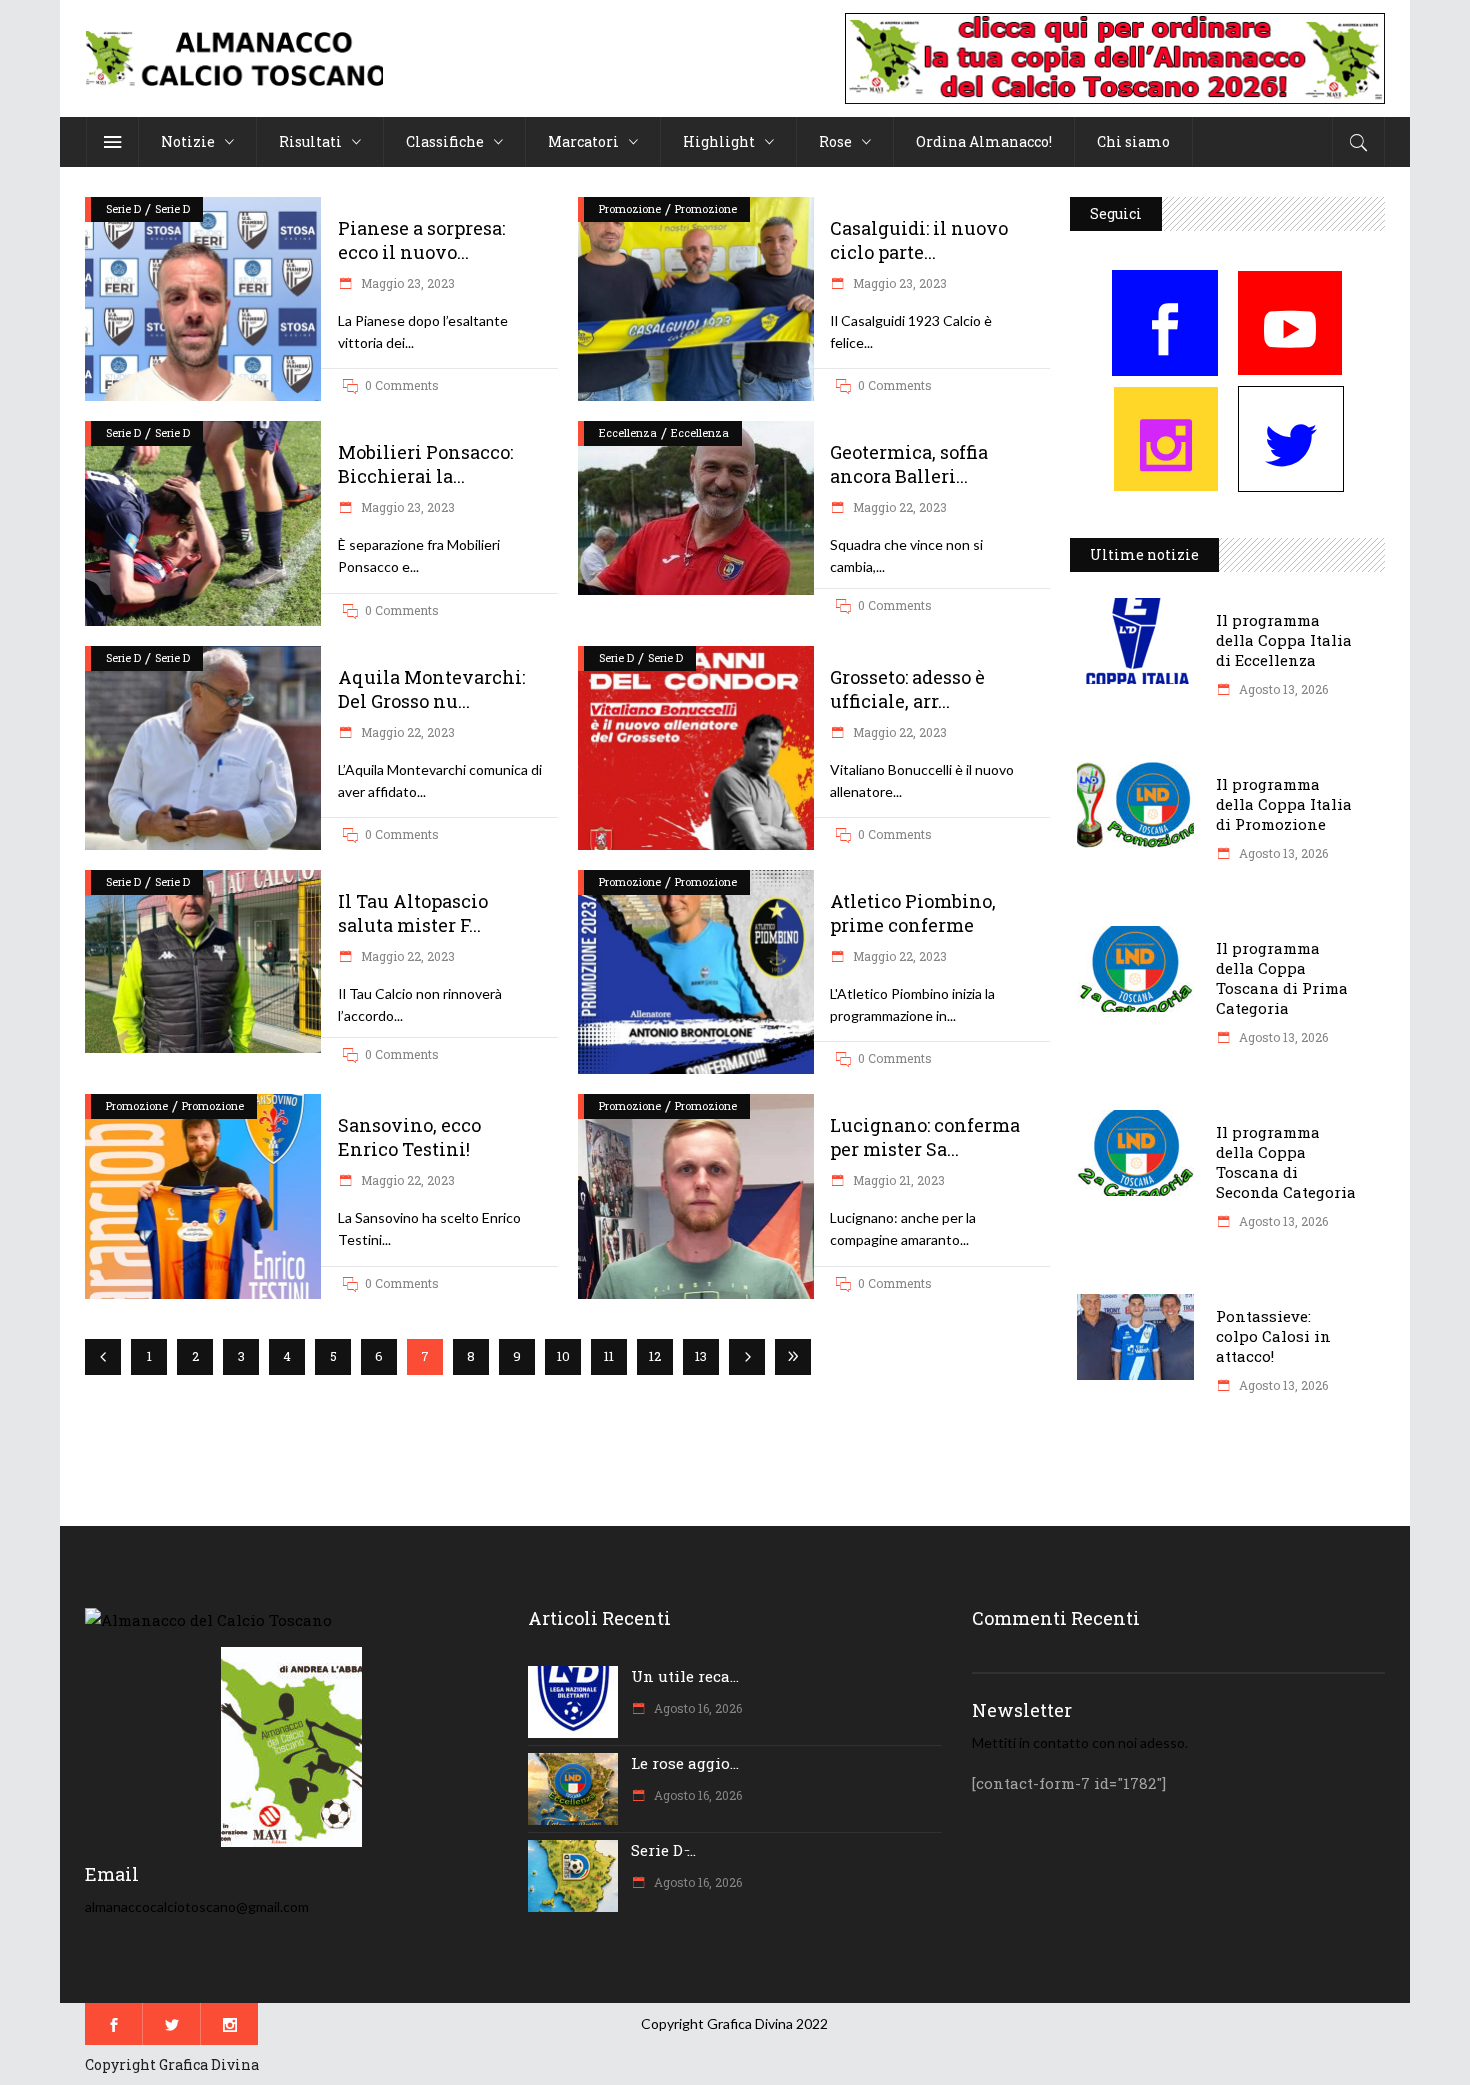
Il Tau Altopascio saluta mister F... (413, 913)
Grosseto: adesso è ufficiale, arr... (907, 689)
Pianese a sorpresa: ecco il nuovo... (421, 240)
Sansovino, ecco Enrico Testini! (409, 1137)
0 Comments (402, 385)
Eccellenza (628, 432)
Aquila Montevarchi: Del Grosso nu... (431, 689)
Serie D (123, 208)
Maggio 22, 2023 (898, 507)
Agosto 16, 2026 (696, 1708)
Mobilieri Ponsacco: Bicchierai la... (425, 464)
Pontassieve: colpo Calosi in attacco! (1273, 1336)
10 (563, 1356)
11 (609, 1356)
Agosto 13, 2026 (1282, 689)
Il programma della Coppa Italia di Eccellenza (1284, 640)
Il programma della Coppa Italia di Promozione (1284, 804)
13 (701, 1356)
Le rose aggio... (685, 1763)
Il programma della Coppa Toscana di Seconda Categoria (1286, 1162)
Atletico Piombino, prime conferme (913, 913)
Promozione (630, 208)
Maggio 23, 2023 (406, 283)
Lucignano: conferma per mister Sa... (925, 1137)
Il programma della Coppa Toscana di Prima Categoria (1282, 978)
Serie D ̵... (663, 1850)
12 (655, 1356)
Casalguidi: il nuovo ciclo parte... (919, 240)
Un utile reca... (685, 1676)
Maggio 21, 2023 (897, 1180)
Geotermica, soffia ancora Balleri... (909, 464)
